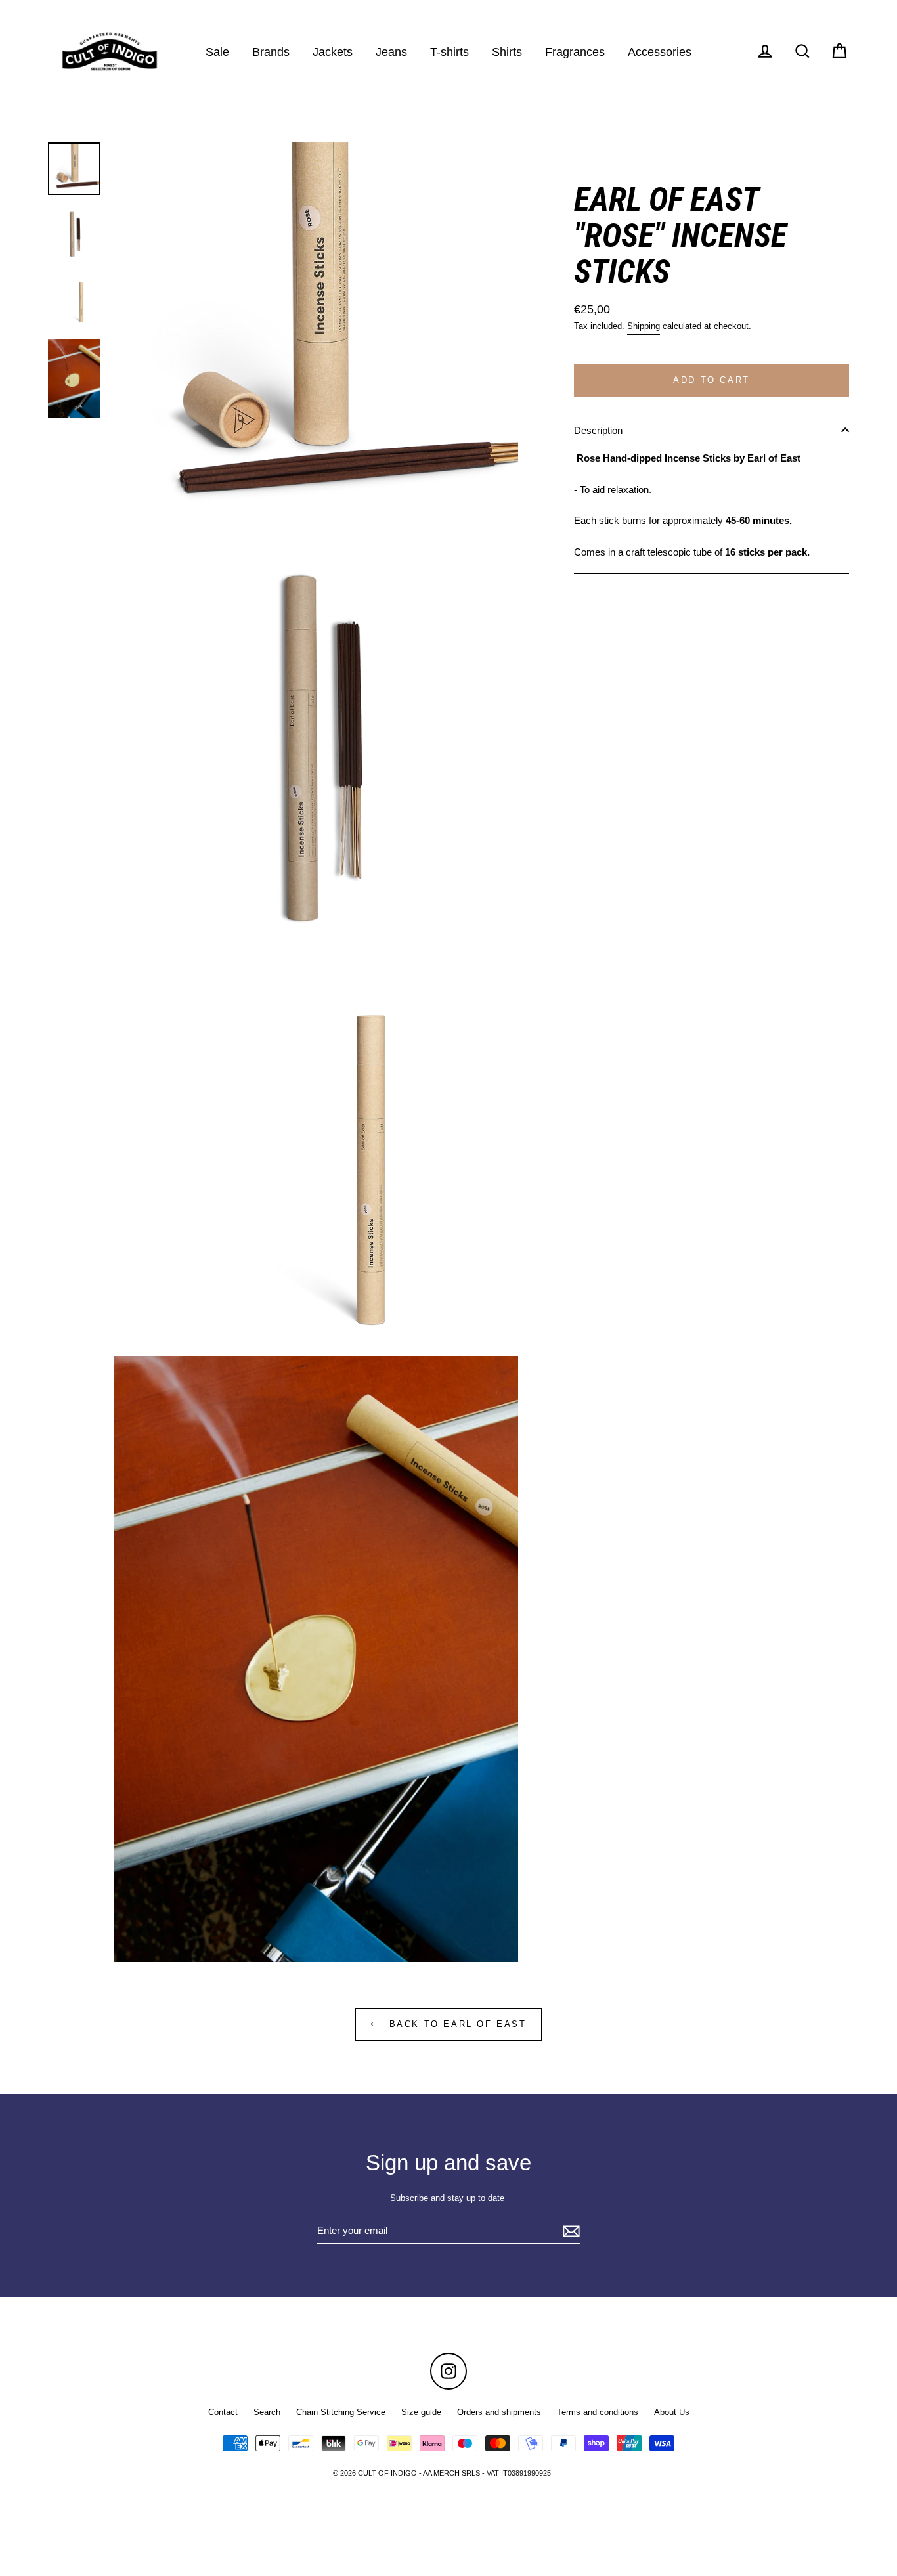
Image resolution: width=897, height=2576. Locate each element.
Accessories (660, 52)
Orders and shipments (499, 2412)
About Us (672, 2412)
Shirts (507, 52)
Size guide (421, 2412)
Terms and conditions (598, 2412)
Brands (271, 52)
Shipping (644, 325)
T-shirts (449, 52)
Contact (223, 2412)
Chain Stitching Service (341, 2412)
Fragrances (575, 52)
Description (598, 430)
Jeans (391, 52)
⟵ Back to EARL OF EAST (448, 2024)
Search (267, 2412)
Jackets (333, 52)
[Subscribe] (569, 2232)
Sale (217, 52)
